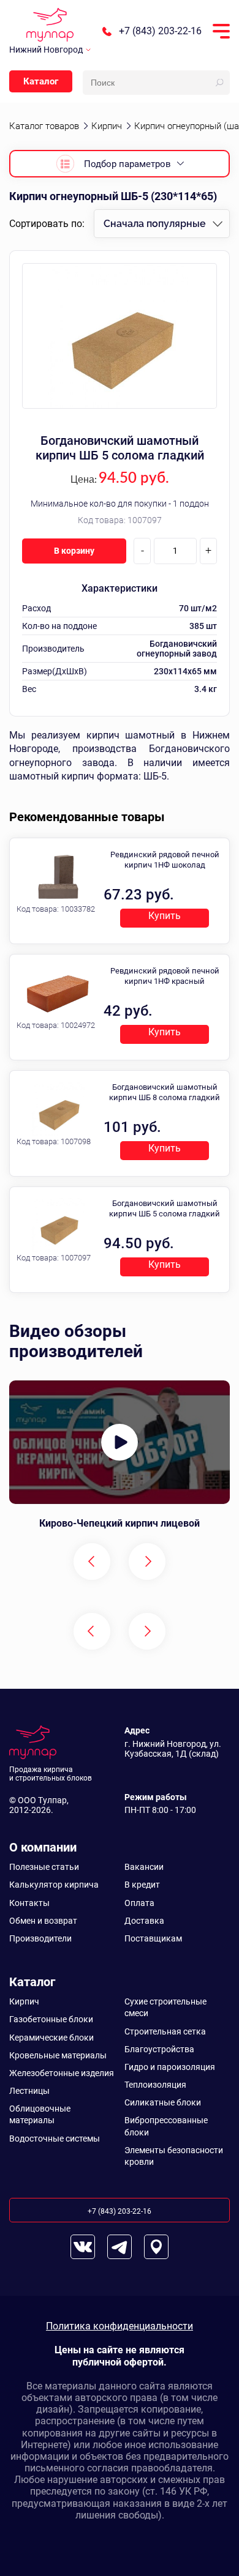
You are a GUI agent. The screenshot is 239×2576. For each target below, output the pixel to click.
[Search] (219, 83)
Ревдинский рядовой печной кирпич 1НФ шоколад (165, 860)
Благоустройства (159, 2049)
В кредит (142, 1885)
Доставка (144, 1921)
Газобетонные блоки (51, 2019)
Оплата (139, 1903)
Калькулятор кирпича (54, 1885)
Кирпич (24, 2001)
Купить (165, 916)
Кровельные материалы (58, 2055)
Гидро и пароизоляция (170, 2067)
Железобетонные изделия (62, 2073)
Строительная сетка (165, 2031)
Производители (40, 1938)
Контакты (29, 1903)
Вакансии (144, 1867)
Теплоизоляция (155, 2085)
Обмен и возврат (43, 1921)
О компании (43, 1847)
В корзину (74, 551)
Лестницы (29, 2091)
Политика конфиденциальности (120, 2326)
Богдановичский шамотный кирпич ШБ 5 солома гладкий (120, 448)
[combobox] (162, 224)
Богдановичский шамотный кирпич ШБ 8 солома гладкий (165, 1092)
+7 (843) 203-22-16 (160, 31)
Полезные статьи (44, 1867)
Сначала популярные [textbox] (155, 224)
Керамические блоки (51, 2038)
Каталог (41, 81)
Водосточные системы (55, 2139)
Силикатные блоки (163, 2102)
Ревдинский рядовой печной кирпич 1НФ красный (165, 976)
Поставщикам (153, 1938)
